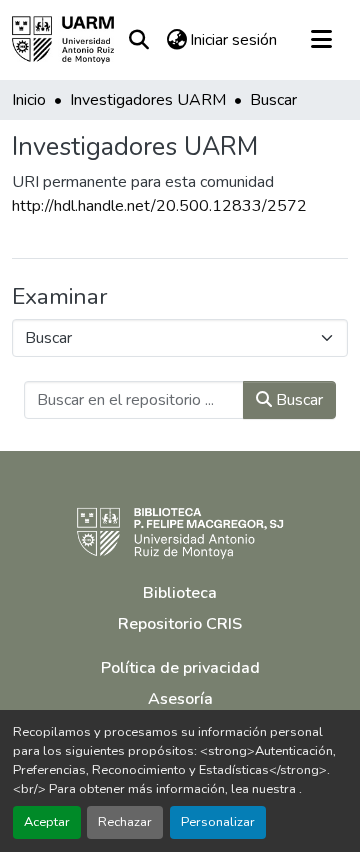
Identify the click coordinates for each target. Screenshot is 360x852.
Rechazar (125, 822)
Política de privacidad (180, 668)
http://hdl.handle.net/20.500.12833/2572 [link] (159, 206)
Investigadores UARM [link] (148, 100)
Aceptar (47, 822)
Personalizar (218, 822)
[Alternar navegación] (321, 40)
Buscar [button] (297, 400)
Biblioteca (180, 593)
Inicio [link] (29, 100)
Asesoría (180, 699)
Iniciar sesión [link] (233, 40)
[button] (63, 40)
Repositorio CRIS (180, 624)
